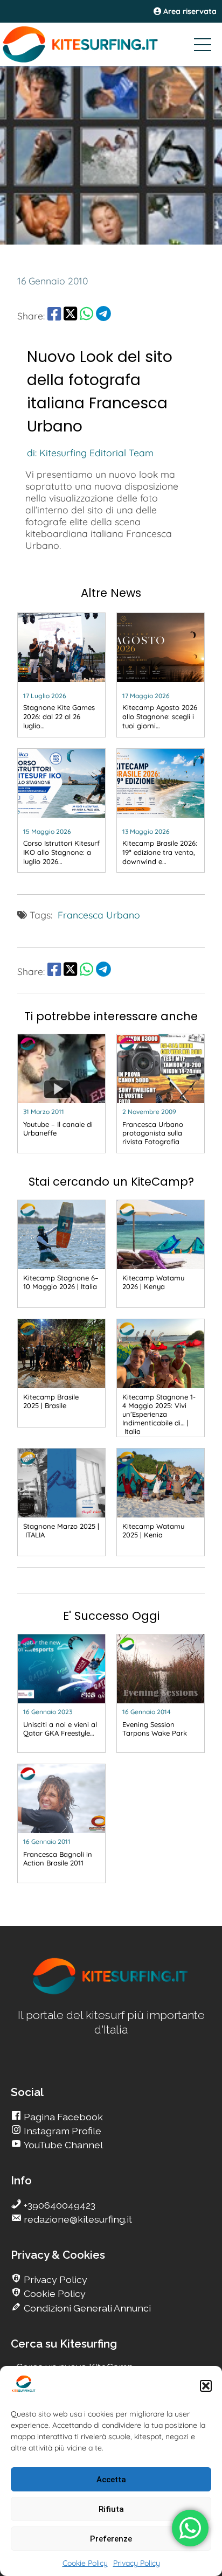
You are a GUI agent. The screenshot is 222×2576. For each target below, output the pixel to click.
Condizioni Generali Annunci (86, 2308)
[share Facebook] (54, 316)
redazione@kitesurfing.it (77, 2219)
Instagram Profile (61, 2131)
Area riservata (189, 11)
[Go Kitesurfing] (111, 44)
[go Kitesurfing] (111, 1992)
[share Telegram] (103, 316)
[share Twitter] (70, 316)
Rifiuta (111, 2509)
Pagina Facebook (62, 2117)
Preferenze (111, 2539)
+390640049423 (58, 2205)
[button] (206, 2386)
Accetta (111, 2480)
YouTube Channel (62, 2145)
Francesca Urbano (99, 915)
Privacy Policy (137, 2563)
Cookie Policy (85, 2563)
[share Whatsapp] (86, 316)
